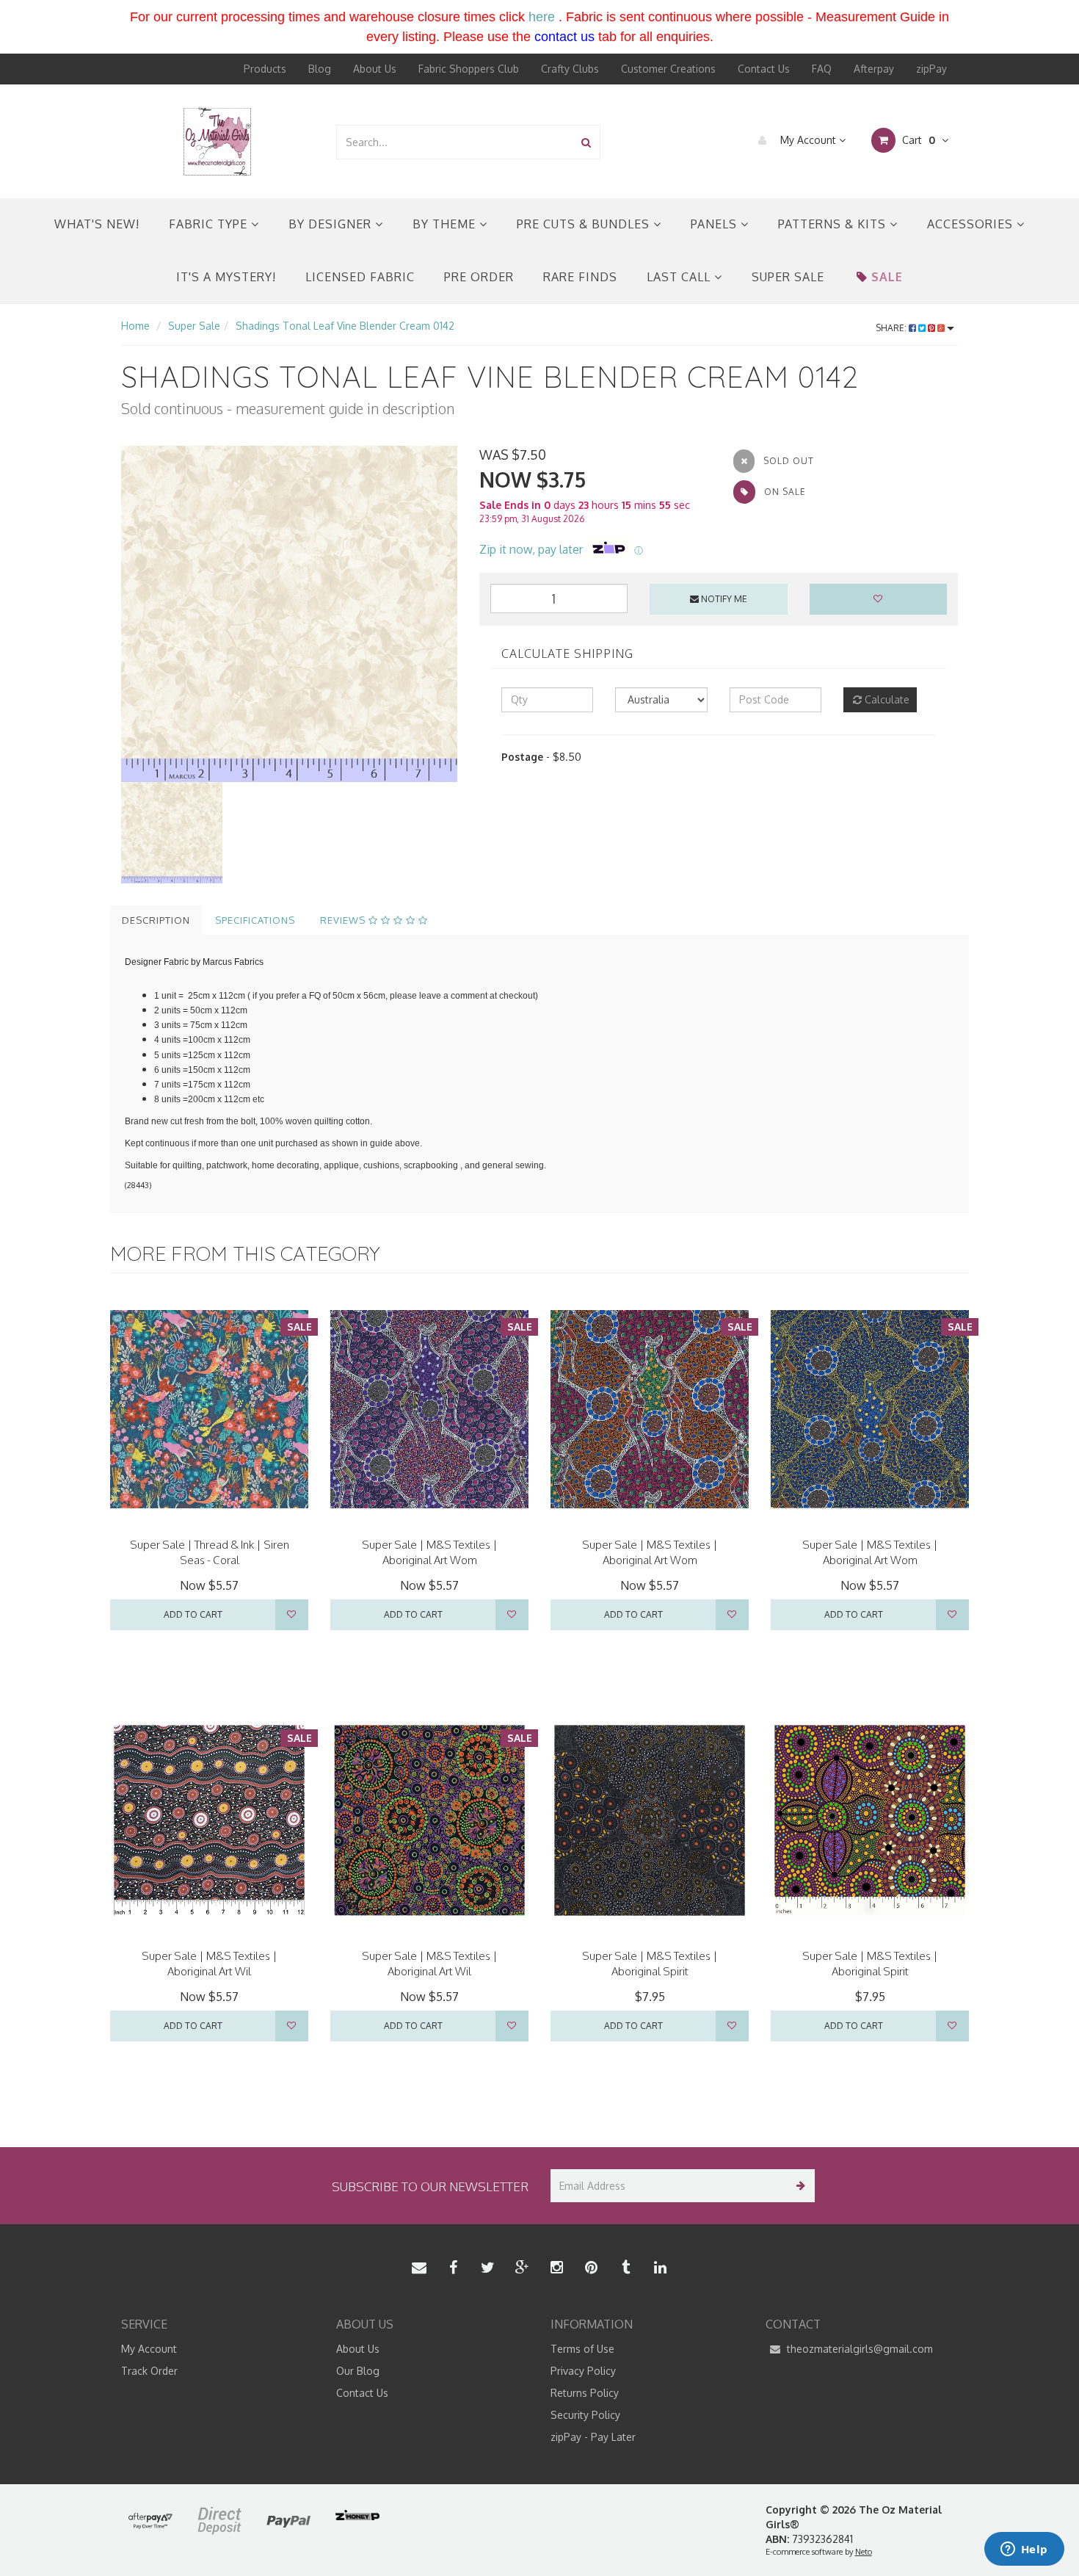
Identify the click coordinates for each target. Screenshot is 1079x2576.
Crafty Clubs (570, 69)
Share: (892, 328)
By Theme (446, 224)
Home (135, 326)
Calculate (886, 699)
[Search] (586, 142)
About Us (375, 69)
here (542, 17)
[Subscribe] (798, 2186)
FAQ (822, 69)
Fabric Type (210, 224)
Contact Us (764, 69)
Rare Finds (580, 277)
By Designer (332, 224)
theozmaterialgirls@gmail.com (858, 2349)
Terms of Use (582, 2349)
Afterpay (874, 69)
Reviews (344, 920)
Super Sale (788, 277)
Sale (887, 277)
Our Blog (358, 2371)
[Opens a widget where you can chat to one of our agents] (1024, 2550)
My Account (808, 140)
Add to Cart (193, 1614)
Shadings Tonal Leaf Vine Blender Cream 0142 (345, 326)
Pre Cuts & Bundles (585, 224)
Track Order (149, 2371)
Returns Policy (585, 2393)
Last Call (680, 277)
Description (156, 920)
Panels (716, 224)
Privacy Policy (583, 2371)
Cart (917, 140)
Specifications (255, 920)
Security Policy (585, 2415)
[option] (289, 614)
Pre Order (479, 277)
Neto (864, 2552)
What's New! (97, 224)
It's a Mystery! (226, 277)
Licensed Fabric (360, 277)
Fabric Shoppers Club (469, 69)
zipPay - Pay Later (593, 2437)
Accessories (972, 224)
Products (265, 69)
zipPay (931, 69)
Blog (320, 69)
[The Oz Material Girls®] (217, 141)
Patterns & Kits (834, 224)
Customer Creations (668, 69)
